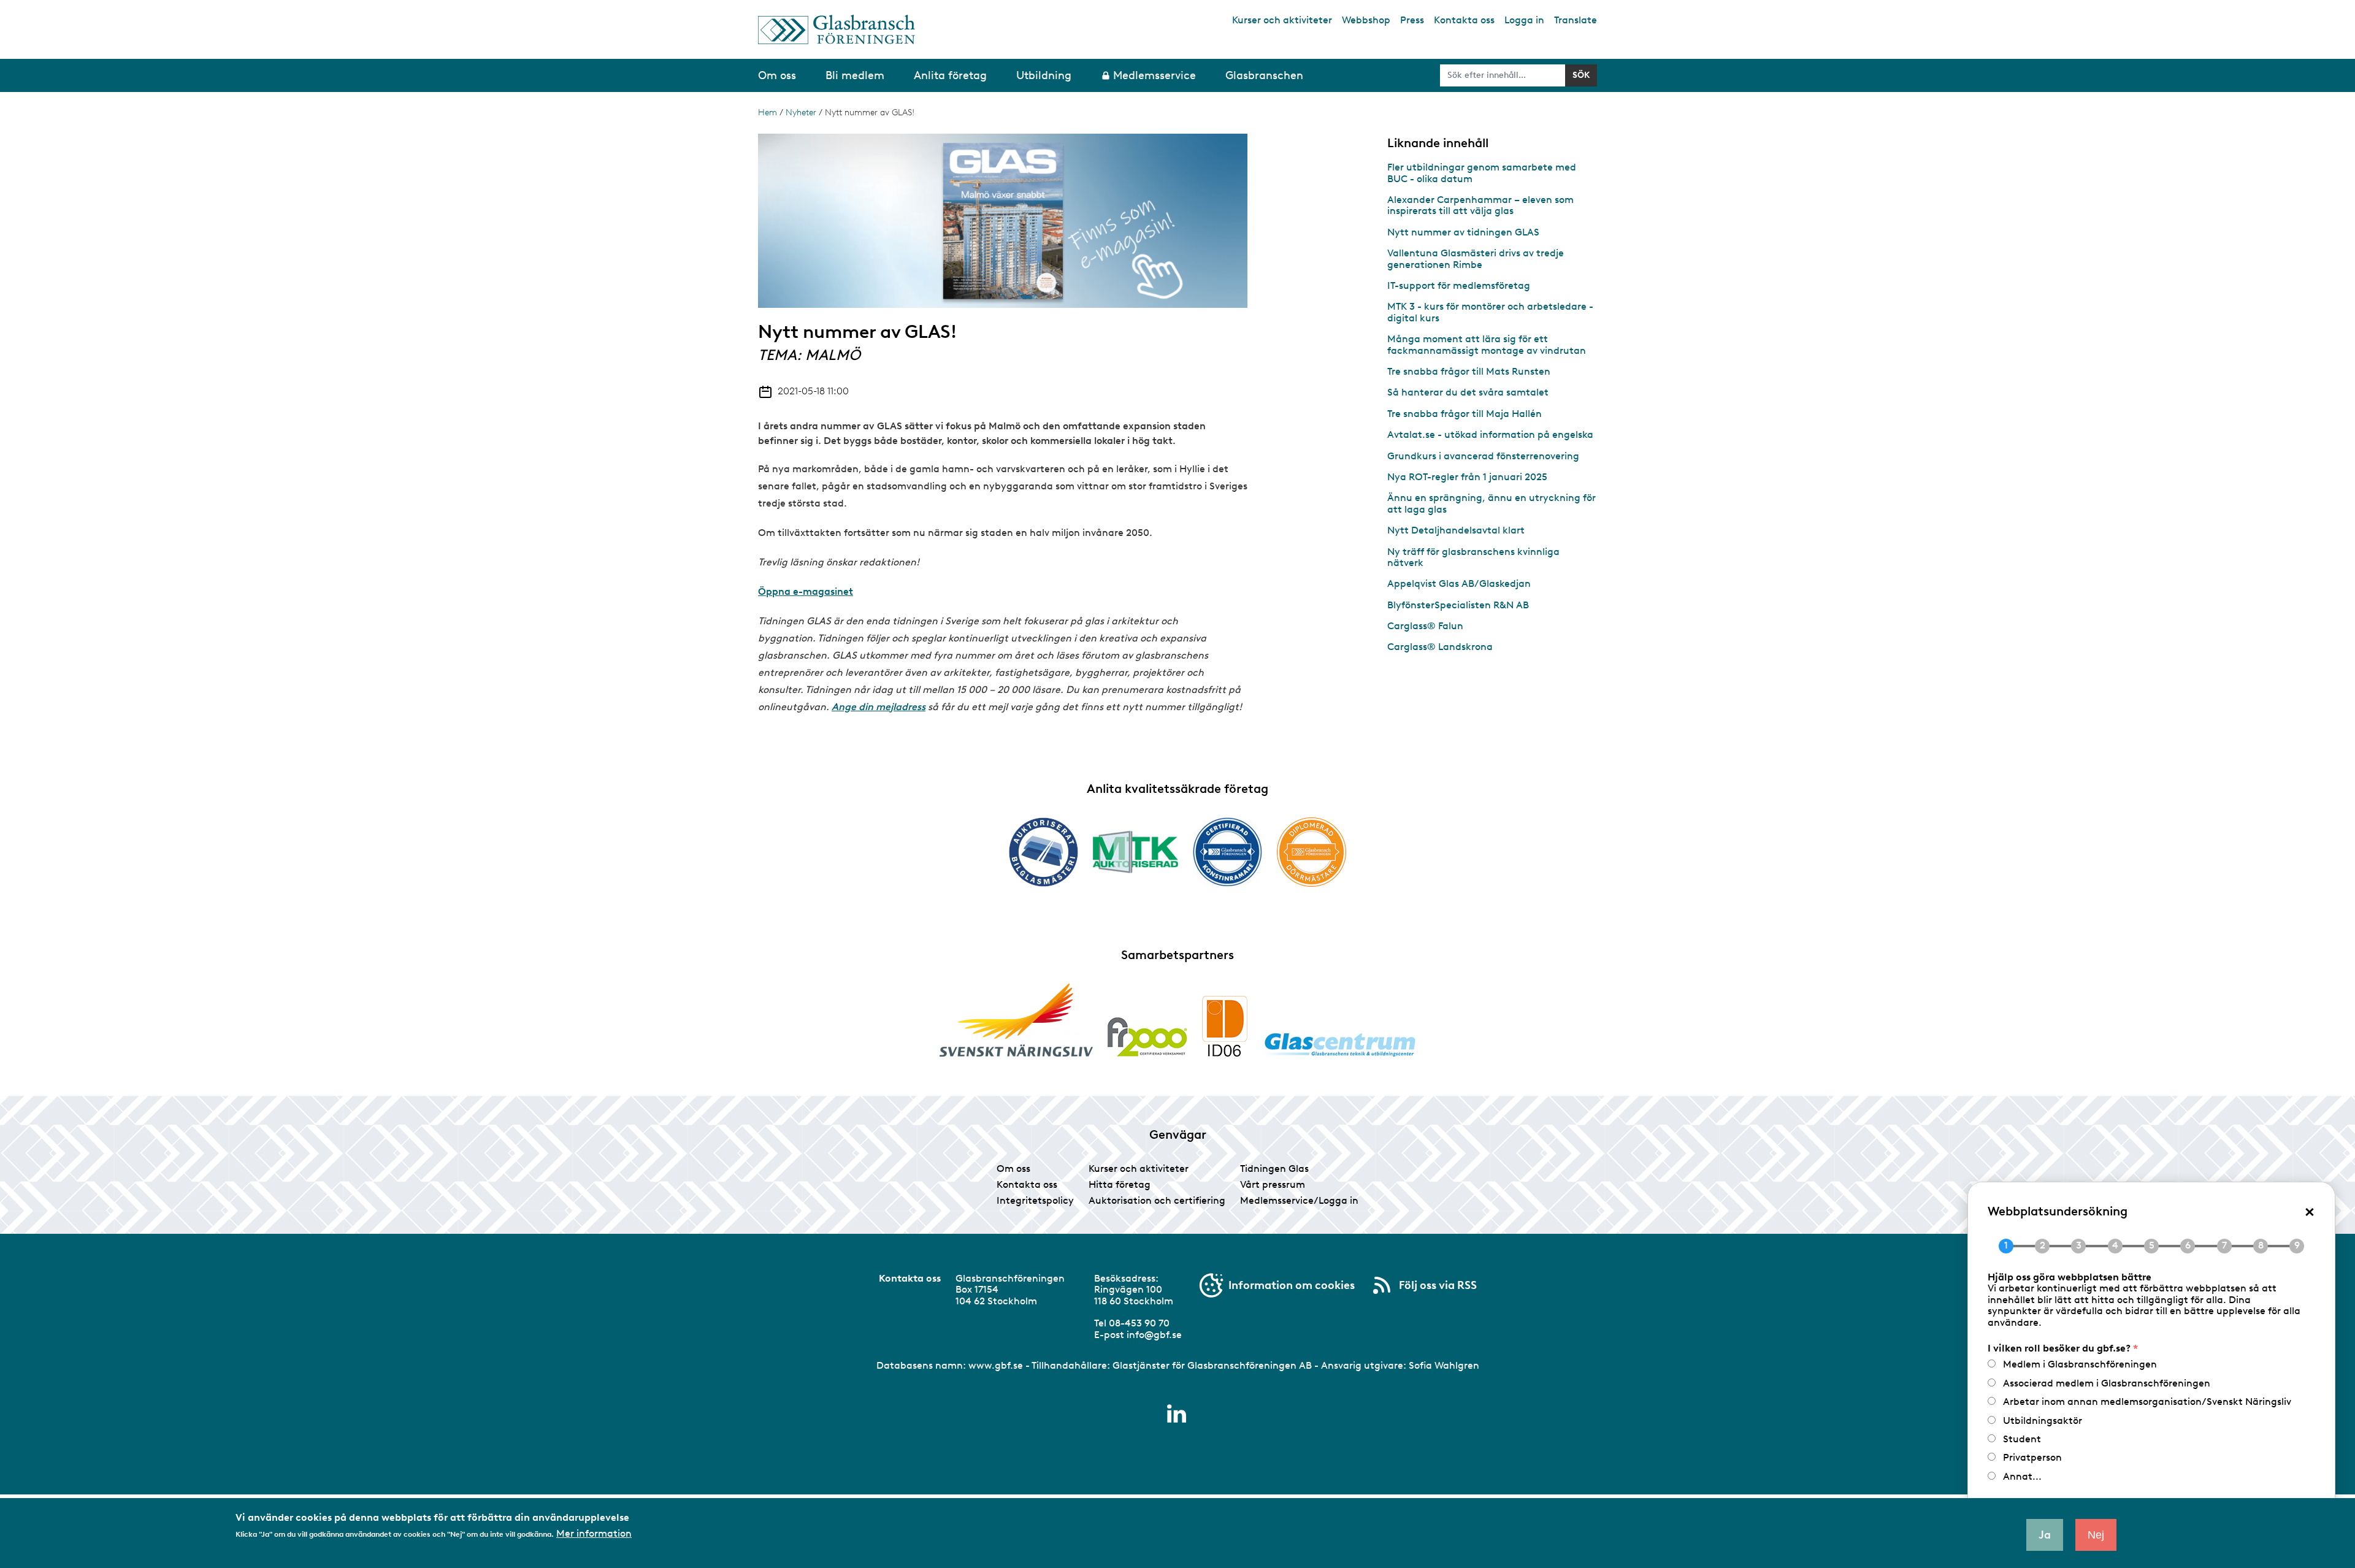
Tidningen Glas (1274, 1168)
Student (2022, 1439)
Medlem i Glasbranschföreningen (2080, 1364)
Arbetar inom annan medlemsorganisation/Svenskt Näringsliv (2147, 1402)
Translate (1576, 20)
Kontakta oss (1464, 20)
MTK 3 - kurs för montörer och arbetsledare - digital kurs (1490, 312)
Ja (2045, 1535)
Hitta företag (1120, 1184)
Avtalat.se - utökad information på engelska (1490, 434)
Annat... (2022, 1476)
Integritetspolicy (1035, 1200)
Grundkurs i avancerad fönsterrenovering (1483, 456)
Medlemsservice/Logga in (1299, 1200)
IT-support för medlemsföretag (1459, 285)
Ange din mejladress (879, 707)
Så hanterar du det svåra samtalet (1468, 392)
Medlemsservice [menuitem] (1155, 75)
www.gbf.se (996, 1365)
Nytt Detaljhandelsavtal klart (1456, 530)
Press (1412, 20)
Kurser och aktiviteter (1282, 20)
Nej (2096, 1535)
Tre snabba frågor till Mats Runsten (1469, 371)
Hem (768, 113)
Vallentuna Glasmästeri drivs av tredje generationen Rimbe (1476, 258)
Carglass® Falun (1425, 626)
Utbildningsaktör (2043, 1421)
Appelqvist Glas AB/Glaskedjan (1459, 583)
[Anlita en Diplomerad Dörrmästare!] (1312, 852)
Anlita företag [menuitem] (950, 75)
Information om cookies (1292, 1285)
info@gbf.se (1154, 1335)
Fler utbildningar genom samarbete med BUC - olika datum (1482, 173)
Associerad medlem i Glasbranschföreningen (2107, 1383)
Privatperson (2032, 1457)
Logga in (1524, 20)
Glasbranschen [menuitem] (1264, 75)
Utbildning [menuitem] (1044, 75)
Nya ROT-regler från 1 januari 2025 (1467, 477)
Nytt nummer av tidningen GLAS (1463, 232)
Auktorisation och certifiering (1157, 1200)
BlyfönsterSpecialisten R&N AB (1458, 605)
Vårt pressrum (1273, 1184)
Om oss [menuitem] (777, 75)
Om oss (1013, 1168)
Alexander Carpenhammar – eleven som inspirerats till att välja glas (1480, 205)
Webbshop (1366, 20)
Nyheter (801, 113)
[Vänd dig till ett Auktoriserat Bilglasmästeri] (1043, 852)
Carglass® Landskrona (1440, 647)
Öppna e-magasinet (806, 591)
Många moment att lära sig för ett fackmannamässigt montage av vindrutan (1487, 344)
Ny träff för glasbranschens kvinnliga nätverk (1473, 557)
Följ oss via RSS (1438, 1285)
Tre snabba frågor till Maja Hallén (1465, 414)
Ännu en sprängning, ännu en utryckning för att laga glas (1491, 503)
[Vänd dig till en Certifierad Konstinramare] (1227, 852)
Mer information (594, 1533)
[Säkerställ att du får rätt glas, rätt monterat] (1135, 852)
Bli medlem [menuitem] (855, 75)
